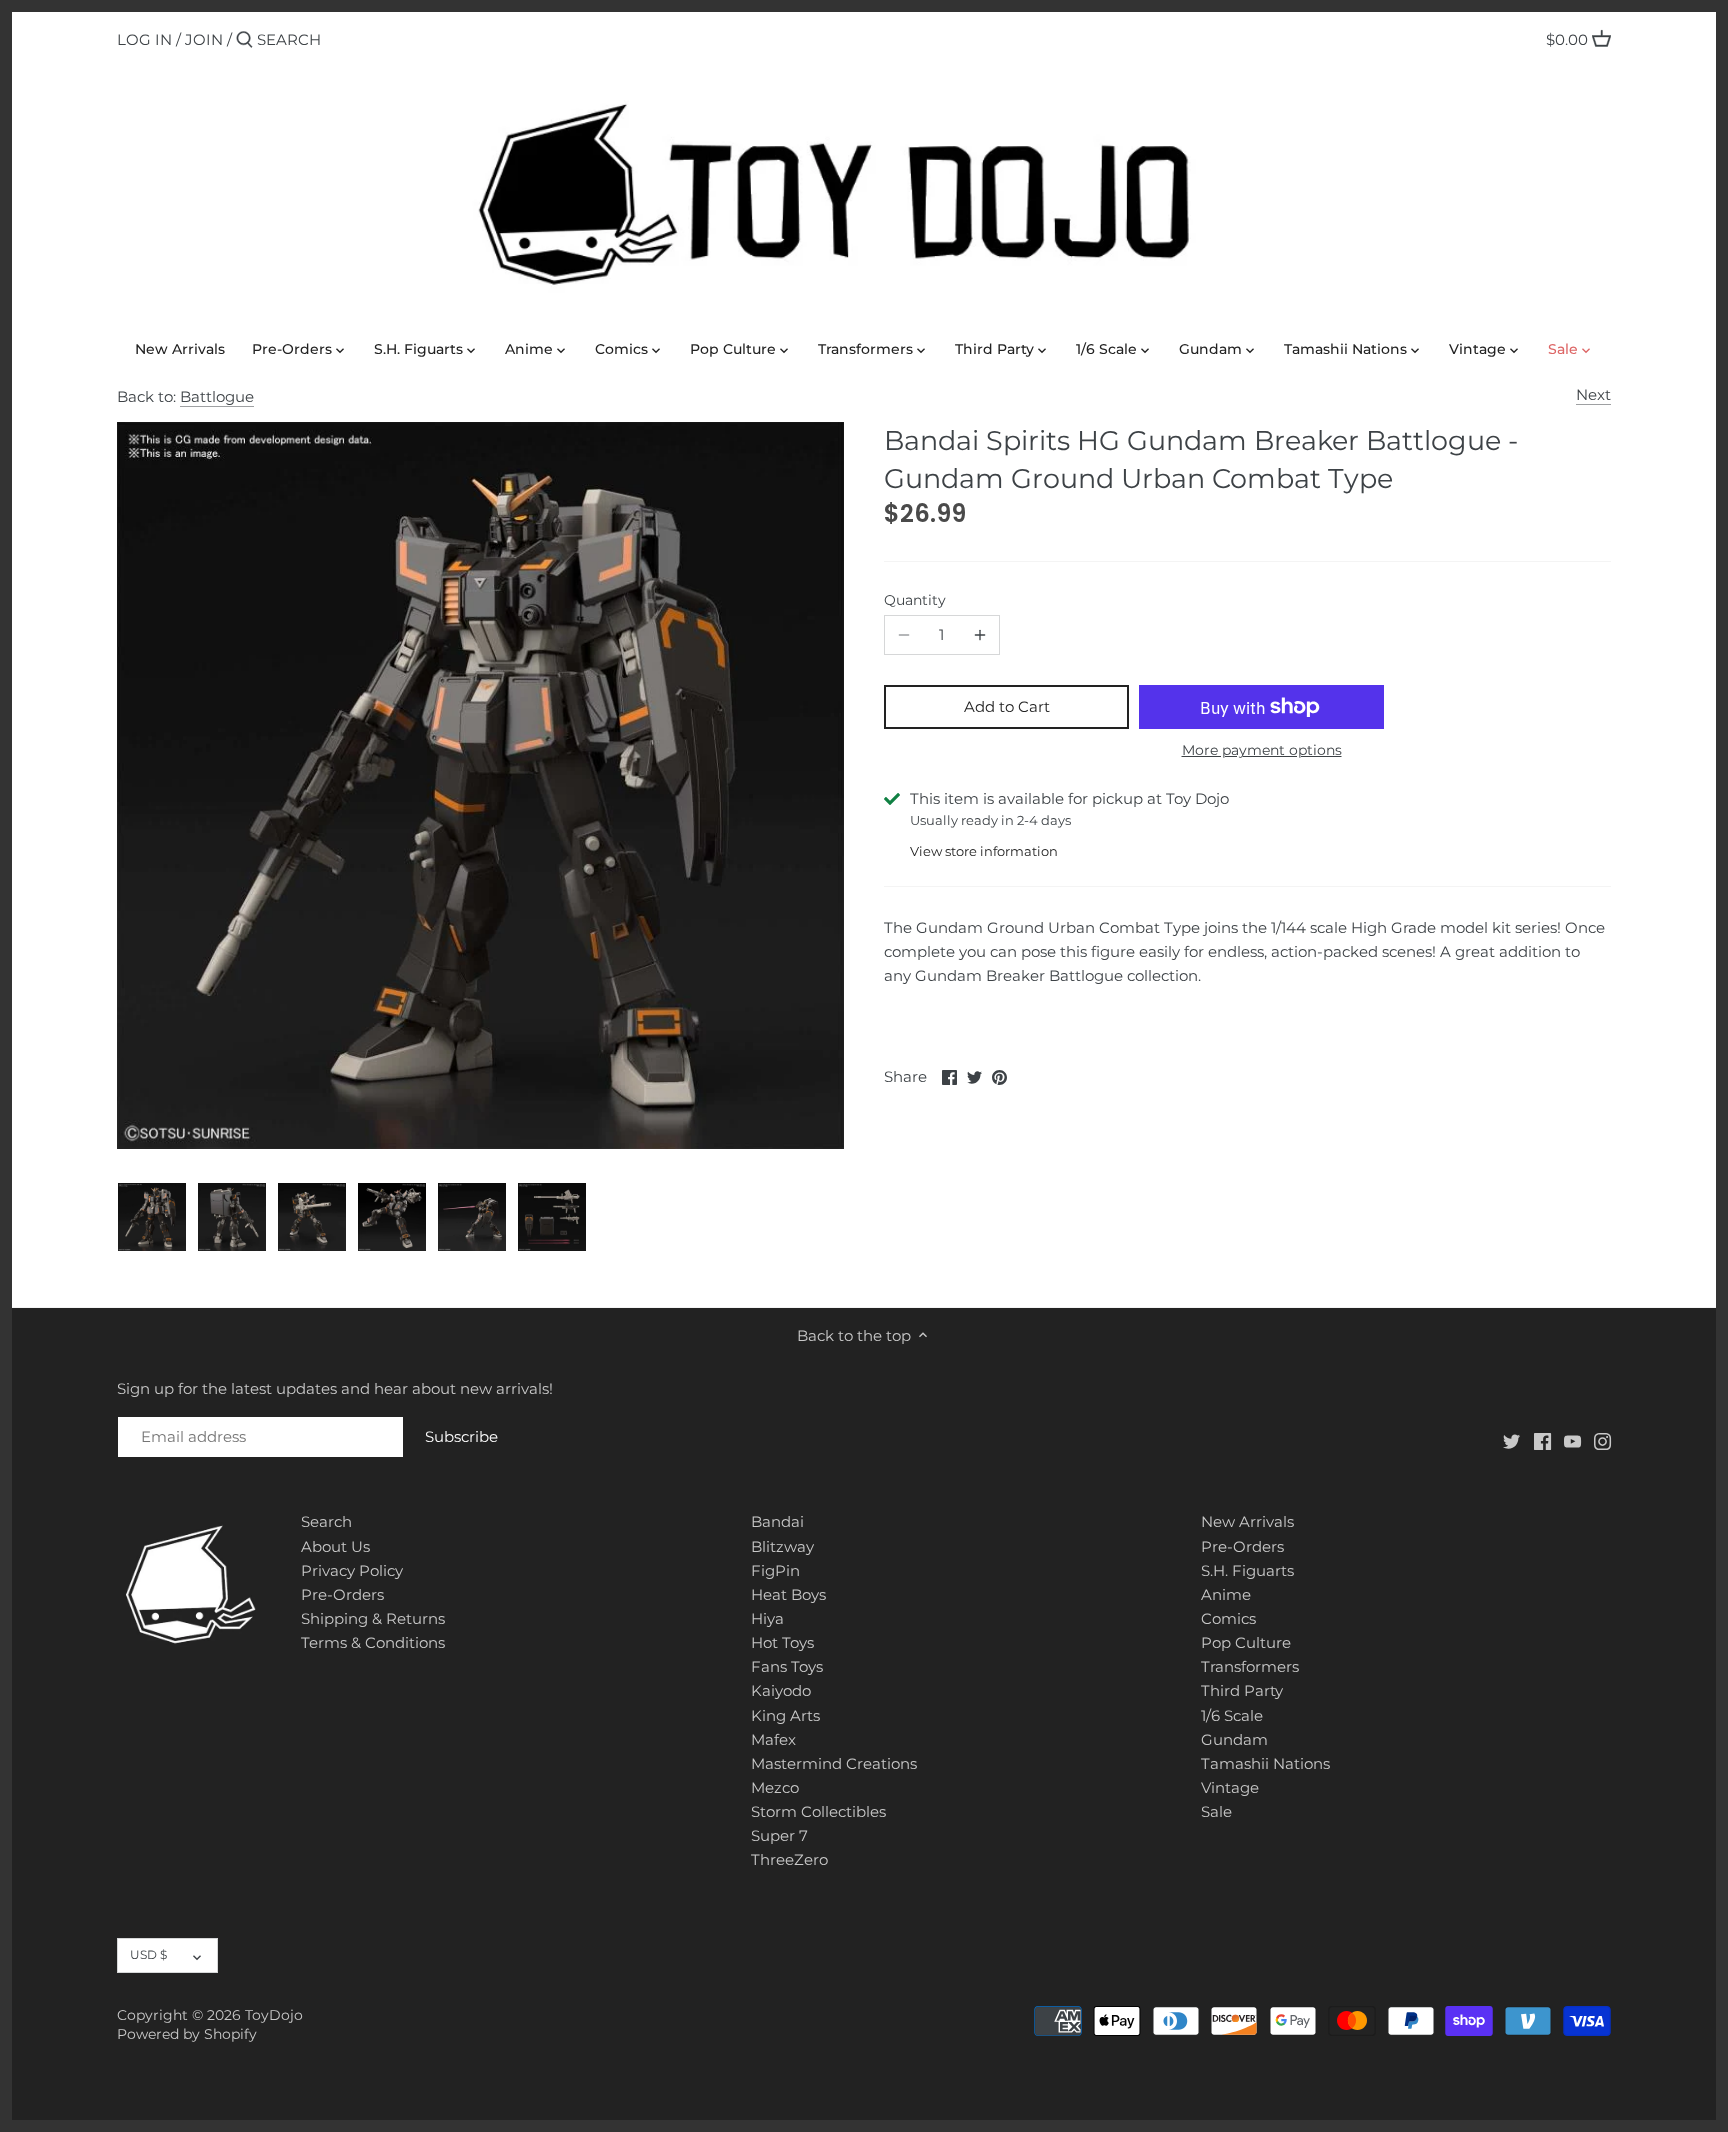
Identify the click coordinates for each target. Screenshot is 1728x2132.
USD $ (148, 1954)
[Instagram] (1602, 1439)
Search (326, 1521)
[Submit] (244, 40)
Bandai (777, 1521)
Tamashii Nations (1265, 1763)
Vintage (1230, 1787)
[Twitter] (1511, 1439)
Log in (144, 39)
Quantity (915, 600)
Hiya (767, 1618)
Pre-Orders (342, 1594)
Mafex (773, 1739)
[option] (152, 1217)
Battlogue (217, 396)
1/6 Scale (1232, 1715)
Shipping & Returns (373, 1618)
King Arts (785, 1715)
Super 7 (779, 1835)
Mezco (775, 1787)
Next (1593, 394)
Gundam (1234, 1739)
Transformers (1250, 1666)
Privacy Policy (352, 1570)
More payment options (1262, 750)
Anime (1226, 1594)
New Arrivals (1247, 1521)
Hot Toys (782, 1642)
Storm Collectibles (818, 1811)
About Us (335, 1546)
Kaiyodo (781, 1690)
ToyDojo (274, 2015)
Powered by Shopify (187, 2034)
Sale (1216, 1811)
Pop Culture (1246, 1642)
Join (204, 39)
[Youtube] (1572, 1439)
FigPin (775, 1570)
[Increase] (980, 635)
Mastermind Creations (834, 1763)
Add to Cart (1007, 706)
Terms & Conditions (373, 1642)
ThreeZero (789, 1859)
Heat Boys (788, 1594)
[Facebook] (1542, 1439)
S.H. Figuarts (1247, 1570)
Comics (1228, 1618)
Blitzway (782, 1546)
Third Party (1242, 1690)
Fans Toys (787, 1666)
